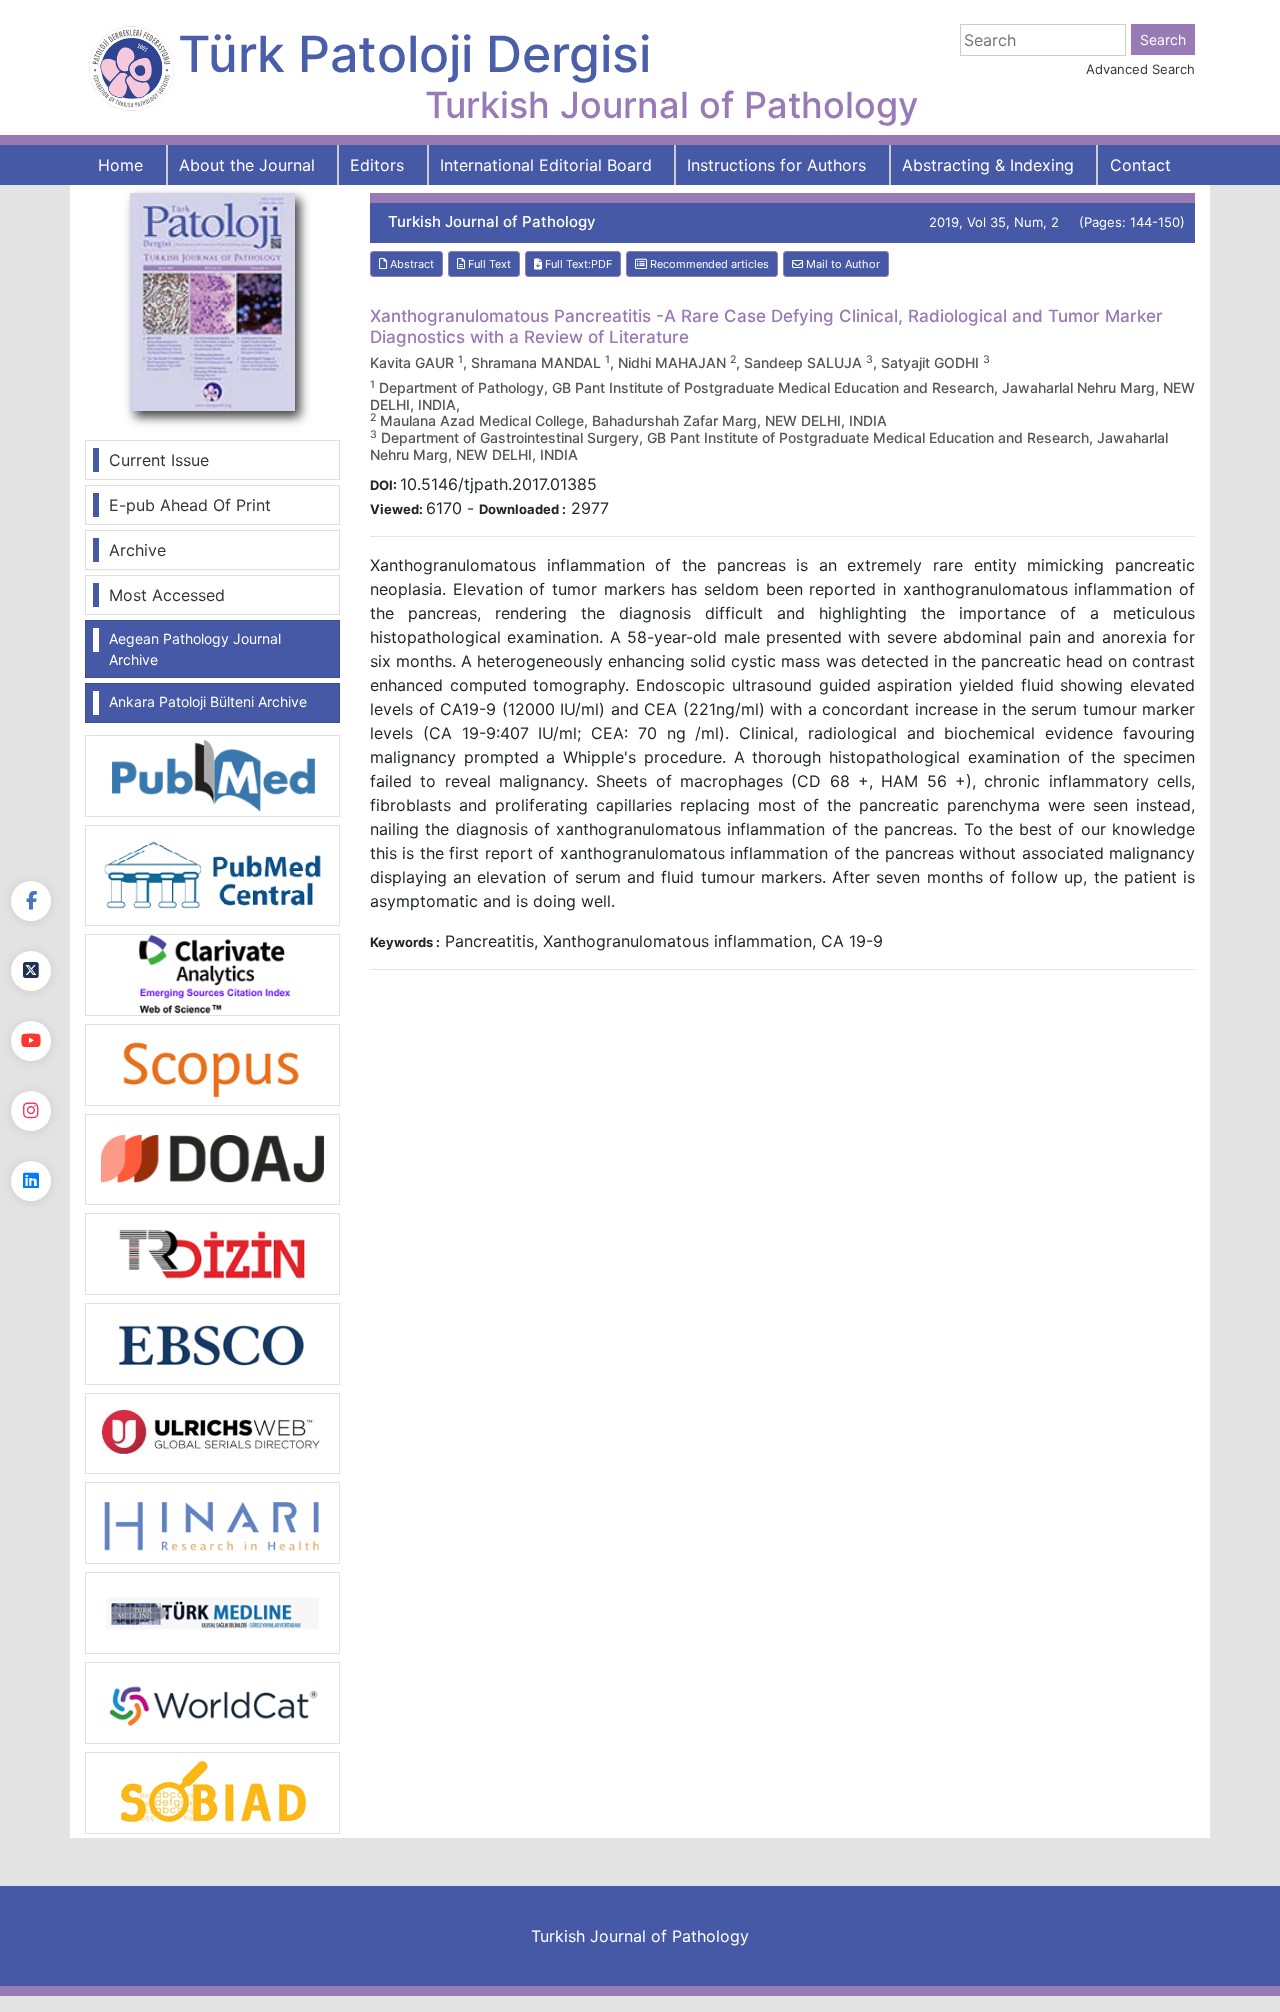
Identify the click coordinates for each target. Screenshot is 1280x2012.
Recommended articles (708, 264)
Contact (1140, 165)
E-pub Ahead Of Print (190, 505)
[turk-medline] (212, 1612)
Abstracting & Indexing (988, 165)
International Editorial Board (546, 165)
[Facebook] (31, 901)
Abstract (410, 264)
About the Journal (247, 165)
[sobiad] (212, 1792)
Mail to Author (841, 264)
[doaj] (212, 1158)
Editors (377, 165)
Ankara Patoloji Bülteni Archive (208, 701)
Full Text (488, 264)
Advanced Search (1140, 69)
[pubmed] (212, 775)
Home (120, 165)
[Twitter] (31, 971)
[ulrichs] (212, 1432)
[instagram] (31, 1111)
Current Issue (159, 460)
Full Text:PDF (577, 264)
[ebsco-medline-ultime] (212, 1342)
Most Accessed (167, 595)
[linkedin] (31, 1181)
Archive (137, 550)
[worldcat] (212, 1702)
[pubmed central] (212, 874)
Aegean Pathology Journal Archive (195, 649)
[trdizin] (212, 1252)
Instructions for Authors (776, 165)
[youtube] (31, 1041)
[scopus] (212, 1063)
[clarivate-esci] (212, 973)
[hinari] (212, 1521)
